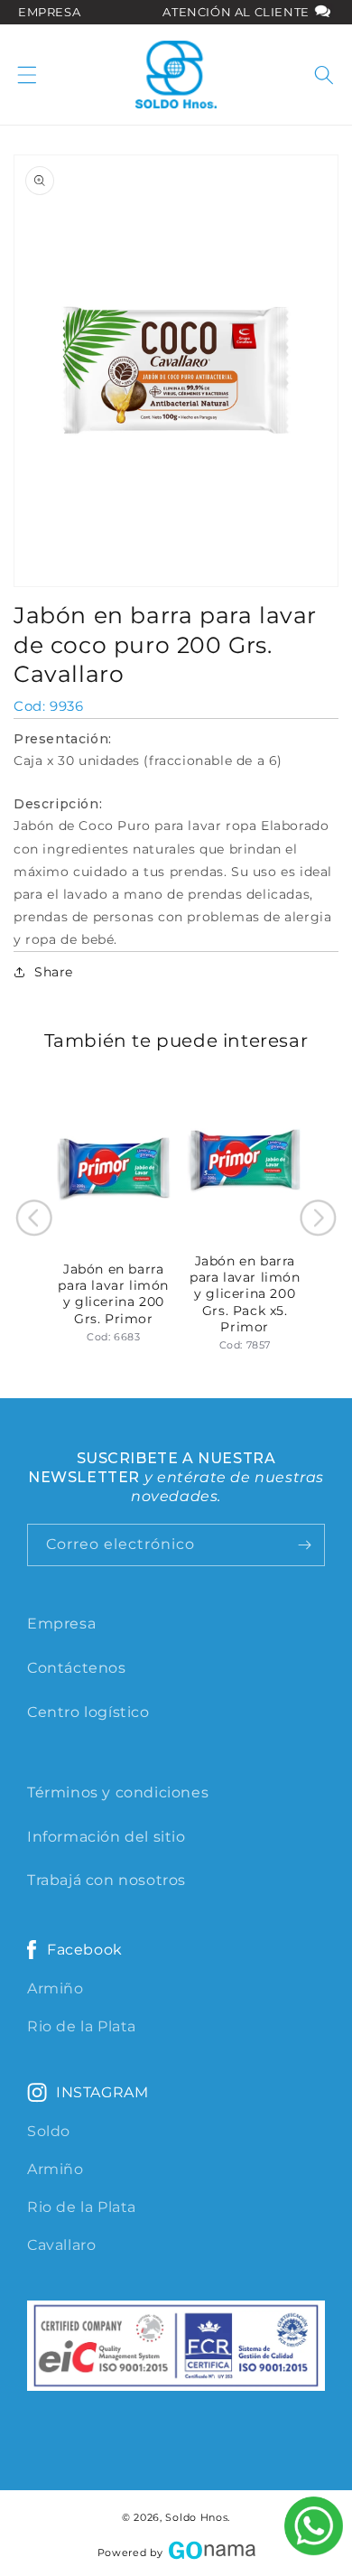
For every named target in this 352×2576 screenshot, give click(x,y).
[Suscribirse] (304, 1545)
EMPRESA (49, 12)
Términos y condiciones (118, 1792)
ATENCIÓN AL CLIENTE (237, 12)
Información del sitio (107, 1837)
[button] (27, 75)
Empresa (61, 1624)
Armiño (56, 1988)
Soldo (49, 2131)
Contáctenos (77, 1668)
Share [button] (54, 972)
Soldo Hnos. (198, 2517)
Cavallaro (61, 2245)
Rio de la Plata (82, 2026)
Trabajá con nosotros (107, 1880)
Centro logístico (88, 1712)
